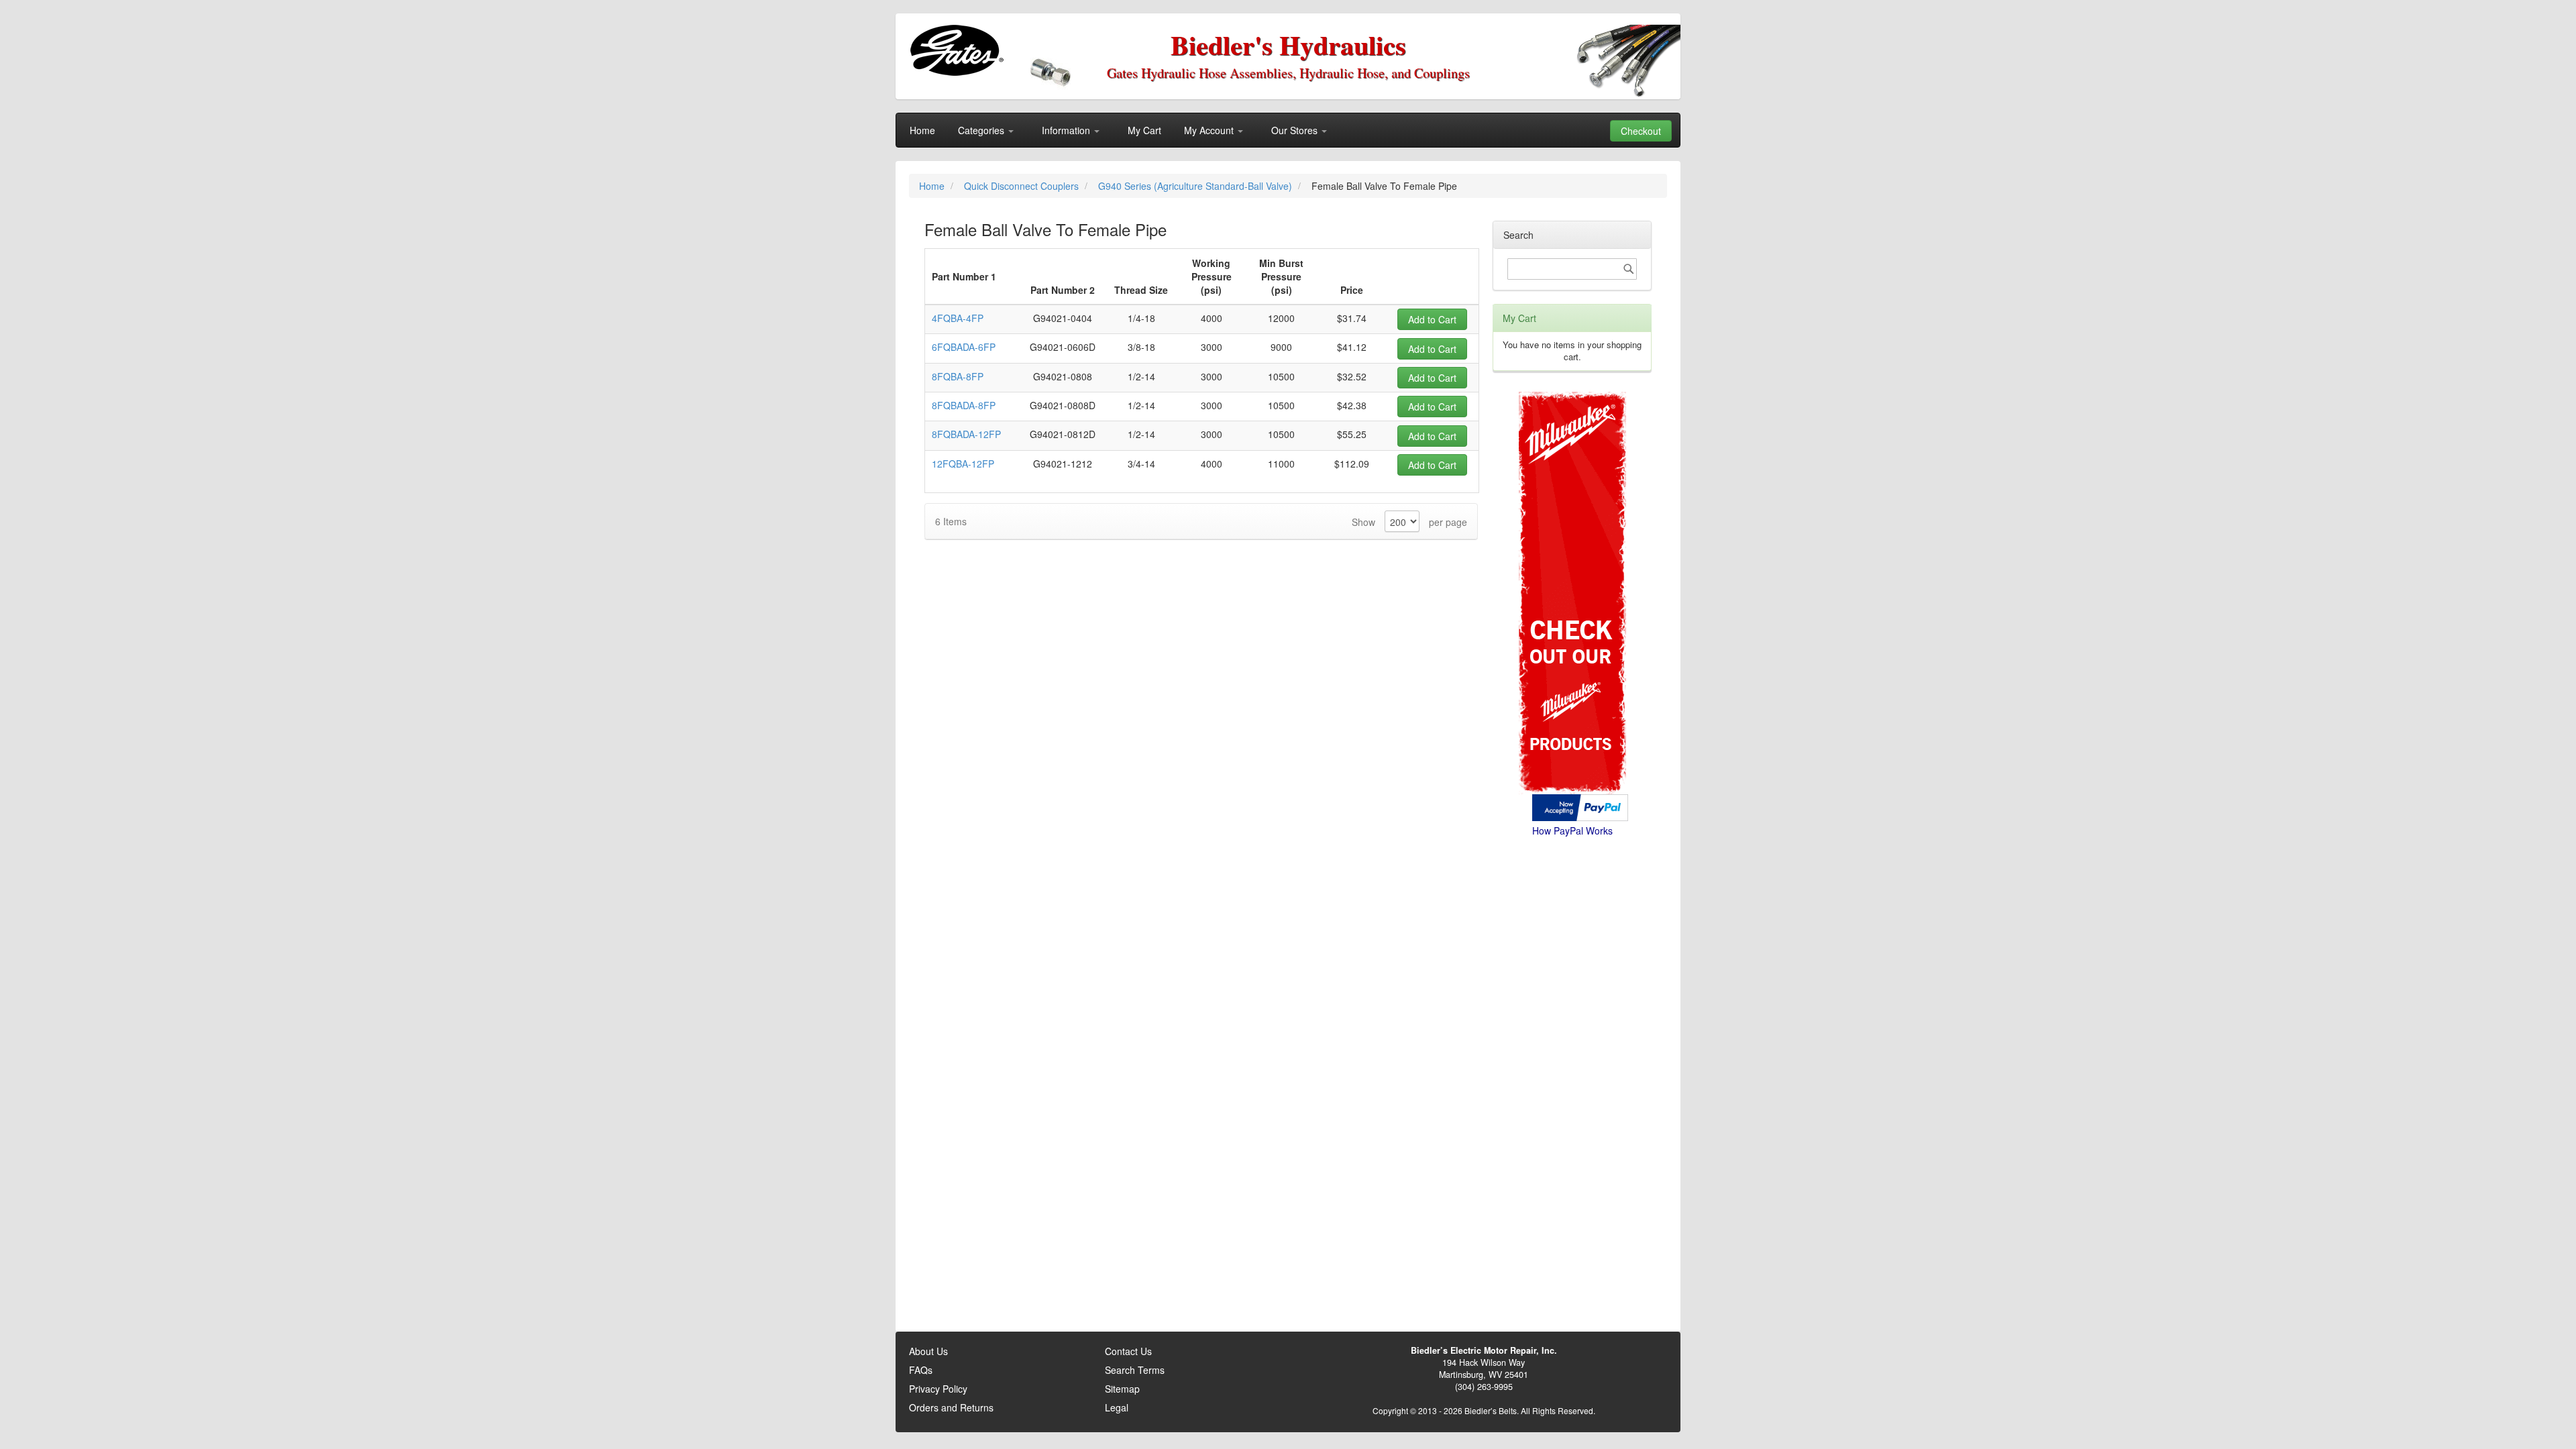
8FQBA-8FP (958, 376)
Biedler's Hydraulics (1288, 45)
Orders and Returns (951, 1407)
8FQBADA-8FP (964, 405)
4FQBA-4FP (958, 318)
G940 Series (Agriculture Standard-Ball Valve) (1196, 186)
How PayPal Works (1572, 830)
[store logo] (956, 50)
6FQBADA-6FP (964, 347)
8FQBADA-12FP (966, 434)
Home (933, 186)
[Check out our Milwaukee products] (1572, 542)
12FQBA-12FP (963, 464)
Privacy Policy (938, 1389)
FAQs (921, 1370)
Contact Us (1128, 1351)
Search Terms (1135, 1370)
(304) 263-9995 (1484, 1387)
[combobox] (1572, 269)
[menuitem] (922, 130)
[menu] (1288, 130)
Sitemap (1122, 1389)
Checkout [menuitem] (1641, 131)
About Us (928, 1351)
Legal (1117, 1407)
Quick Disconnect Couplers (1023, 186)
